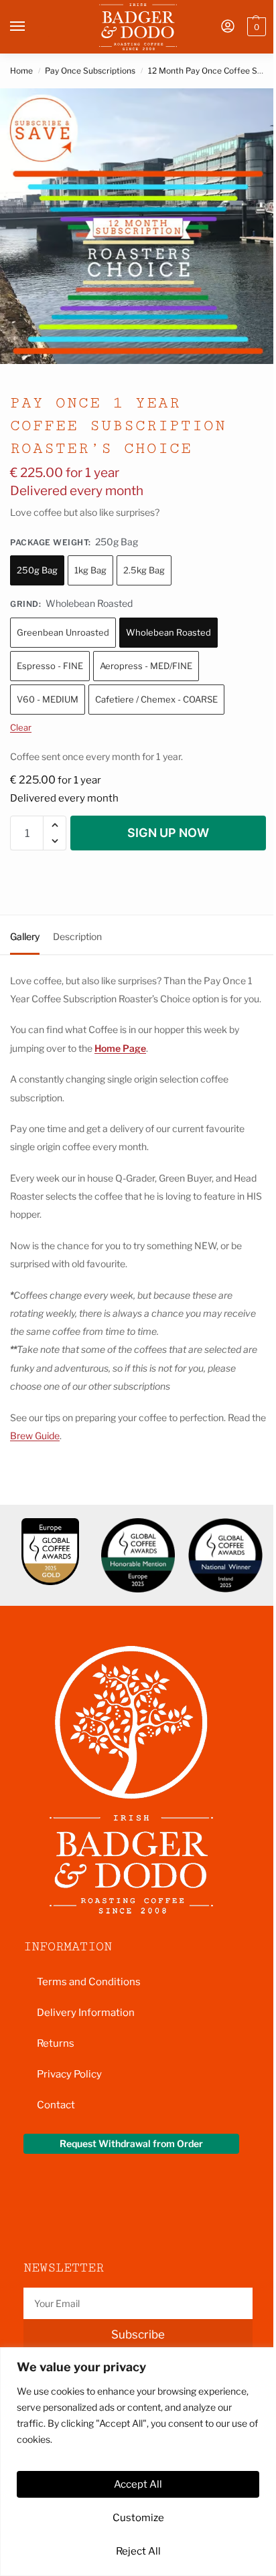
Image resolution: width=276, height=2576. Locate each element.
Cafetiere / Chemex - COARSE (156, 699)
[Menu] (30, 27)
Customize (138, 2517)
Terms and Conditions (89, 1982)
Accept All (138, 2484)
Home (21, 71)
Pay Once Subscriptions (90, 71)
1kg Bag (90, 570)
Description (77, 936)
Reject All (138, 2551)
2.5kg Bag (144, 570)
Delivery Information (86, 2013)
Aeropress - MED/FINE (146, 666)
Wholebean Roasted (168, 632)
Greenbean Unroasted (63, 632)
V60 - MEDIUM (48, 699)
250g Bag (37, 570)
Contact (56, 2105)
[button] (255, 27)
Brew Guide (35, 1436)
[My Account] (228, 27)
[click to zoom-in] (138, 226)
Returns (56, 2043)
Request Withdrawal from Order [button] (131, 2143)
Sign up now (168, 833)
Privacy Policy (69, 2074)
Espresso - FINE (50, 666)
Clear (21, 727)
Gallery (25, 936)
